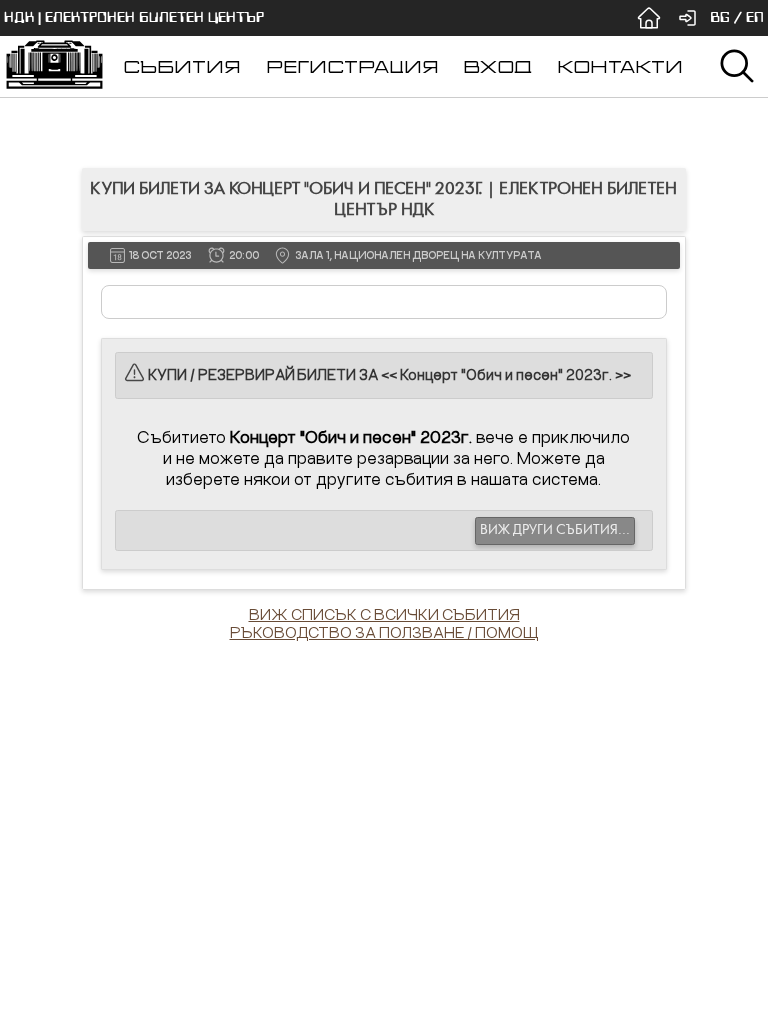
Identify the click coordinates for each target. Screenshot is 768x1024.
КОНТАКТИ (620, 66)
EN (755, 17)
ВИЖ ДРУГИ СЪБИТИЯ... (555, 530)
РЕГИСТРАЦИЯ (352, 66)
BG (720, 17)
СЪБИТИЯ (182, 66)
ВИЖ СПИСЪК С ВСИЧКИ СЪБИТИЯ (384, 614)
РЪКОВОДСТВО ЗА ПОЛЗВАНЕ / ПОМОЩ (384, 632)
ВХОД (497, 66)
